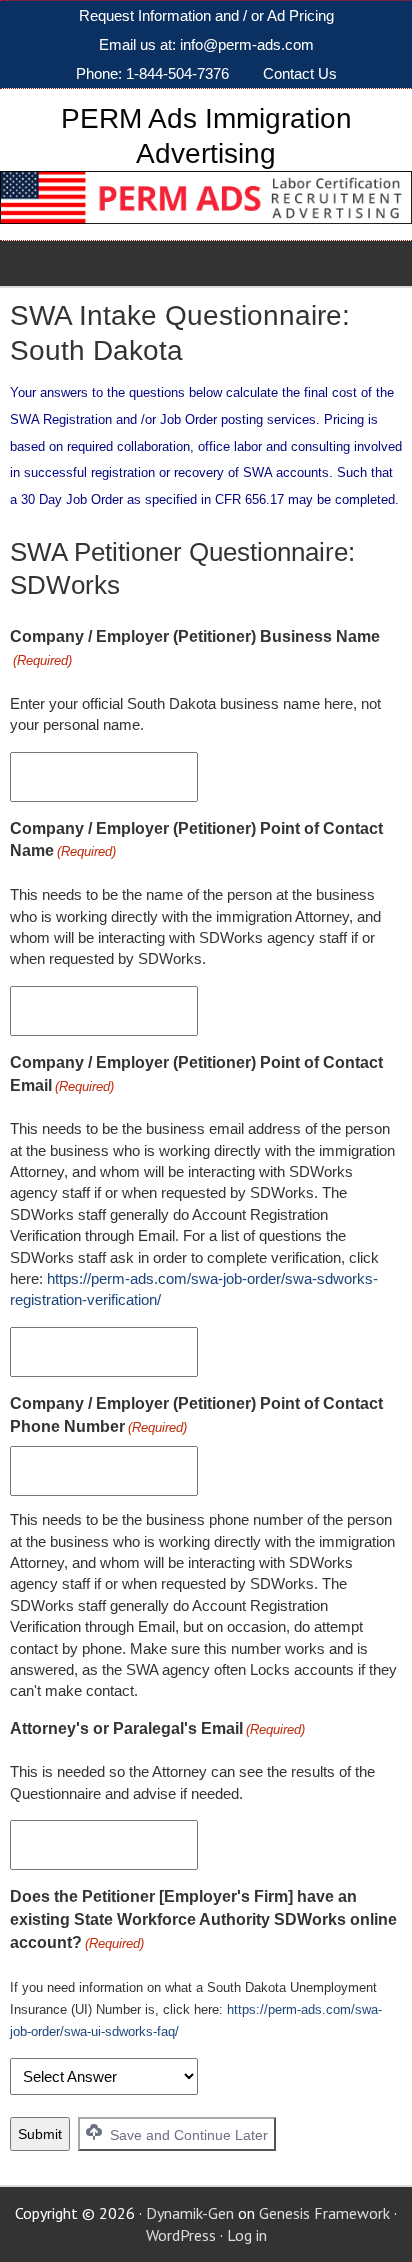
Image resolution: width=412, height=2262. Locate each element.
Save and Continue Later (187, 2135)
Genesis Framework (324, 2213)
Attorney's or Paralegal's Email (157, 1728)
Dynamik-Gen (190, 2213)
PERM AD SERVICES (102, 263)
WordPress (181, 2235)
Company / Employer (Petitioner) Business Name (195, 648)
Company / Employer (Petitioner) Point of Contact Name (196, 840)
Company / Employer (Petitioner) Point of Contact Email (196, 1074)
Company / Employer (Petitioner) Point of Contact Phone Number (196, 1415)
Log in (247, 2235)
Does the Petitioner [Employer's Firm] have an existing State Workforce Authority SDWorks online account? (203, 1919)
